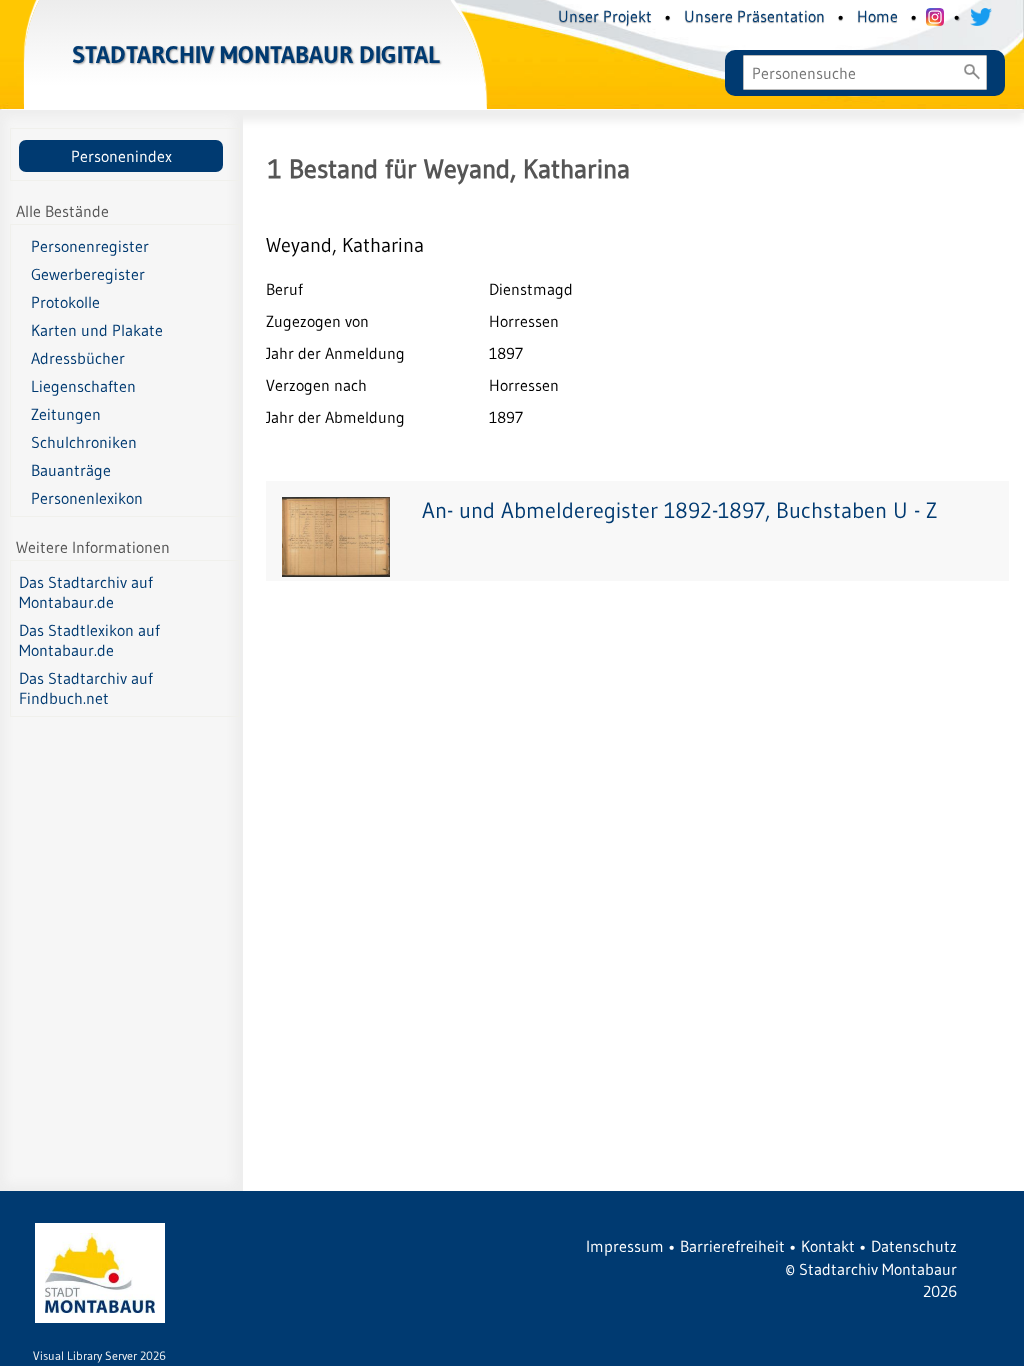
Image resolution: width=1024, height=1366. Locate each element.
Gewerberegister (88, 274)
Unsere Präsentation (754, 16)
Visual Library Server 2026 (99, 1355)
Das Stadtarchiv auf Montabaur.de (86, 592)
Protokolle (65, 302)
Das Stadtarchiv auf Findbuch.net (86, 688)
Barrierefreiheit (732, 1246)
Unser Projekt (605, 16)
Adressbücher (78, 358)
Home (877, 16)
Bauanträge (71, 470)
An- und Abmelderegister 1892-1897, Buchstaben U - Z (679, 510)
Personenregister (90, 246)
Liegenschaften (83, 386)
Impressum (625, 1246)
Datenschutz (914, 1246)
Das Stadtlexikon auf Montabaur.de (89, 640)
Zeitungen (66, 414)
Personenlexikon (87, 498)
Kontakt (828, 1246)
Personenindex (121, 156)
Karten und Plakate (97, 330)
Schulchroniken (84, 442)
